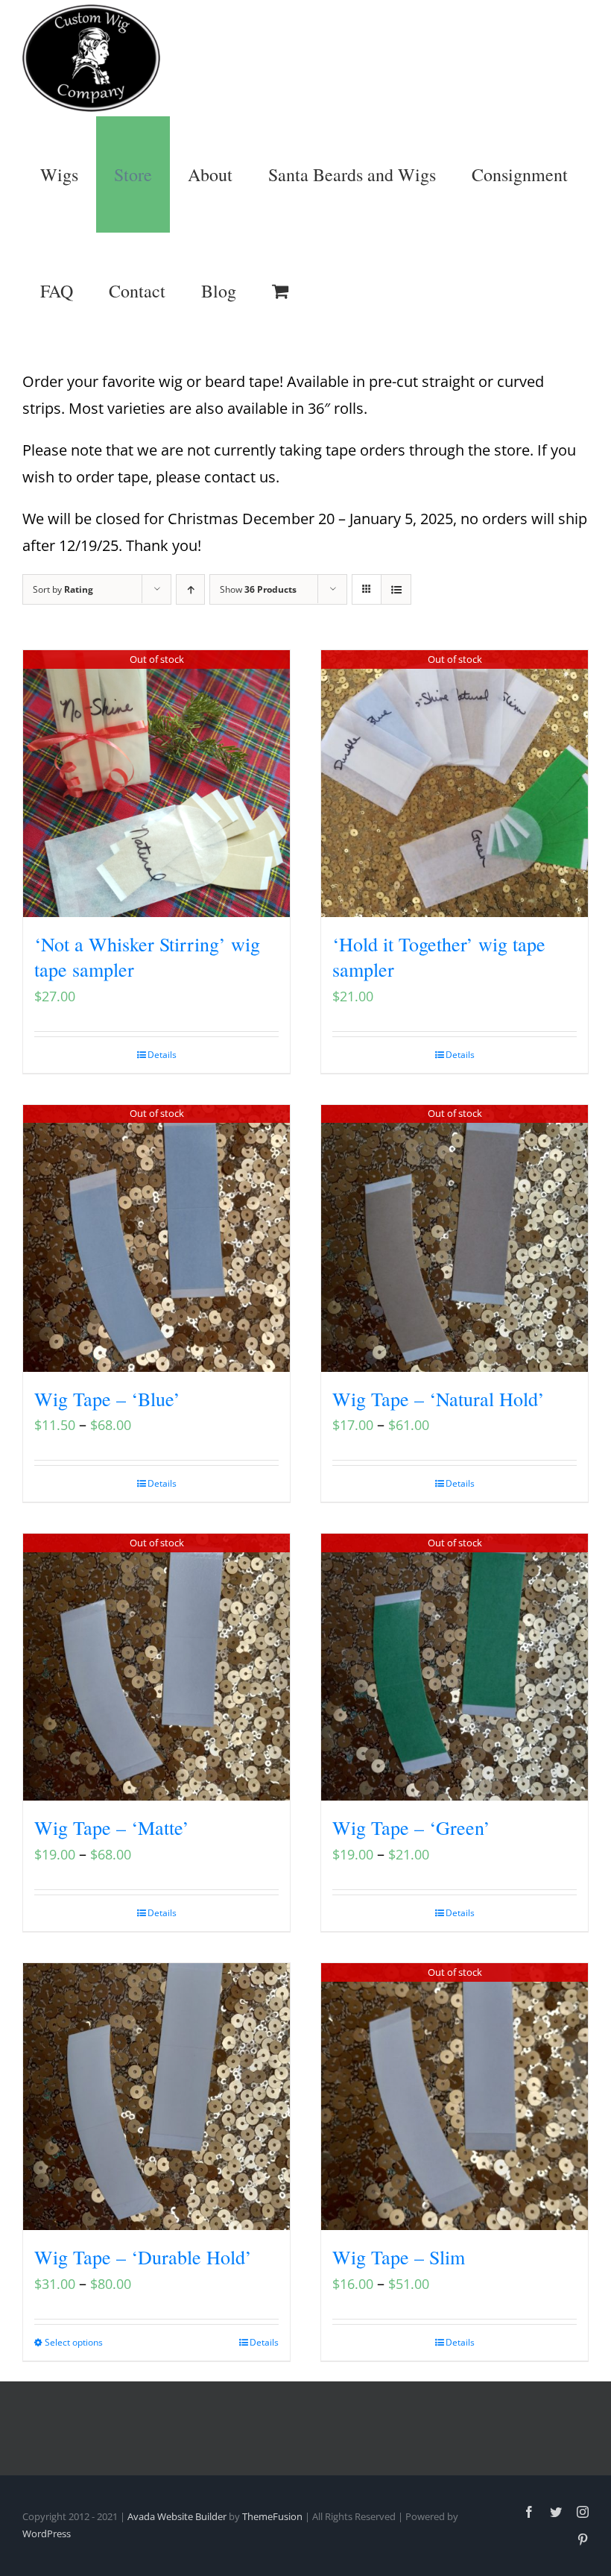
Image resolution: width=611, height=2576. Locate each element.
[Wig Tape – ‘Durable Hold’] (156, 2097)
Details (162, 1055)
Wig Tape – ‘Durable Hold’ (143, 2257)
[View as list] (396, 589)
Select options (74, 2342)
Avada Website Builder (177, 2516)
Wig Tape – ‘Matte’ (112, 1827)
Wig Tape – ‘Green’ (411, 1827)
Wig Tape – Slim (399, 2257)
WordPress (47, 2534)
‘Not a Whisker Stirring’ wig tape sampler (147, 957)
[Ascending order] (190, 589)
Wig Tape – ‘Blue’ (107, 1399)
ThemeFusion (272, 2516)
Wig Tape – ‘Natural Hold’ (439, 1399)
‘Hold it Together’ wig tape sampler (439, 957)
